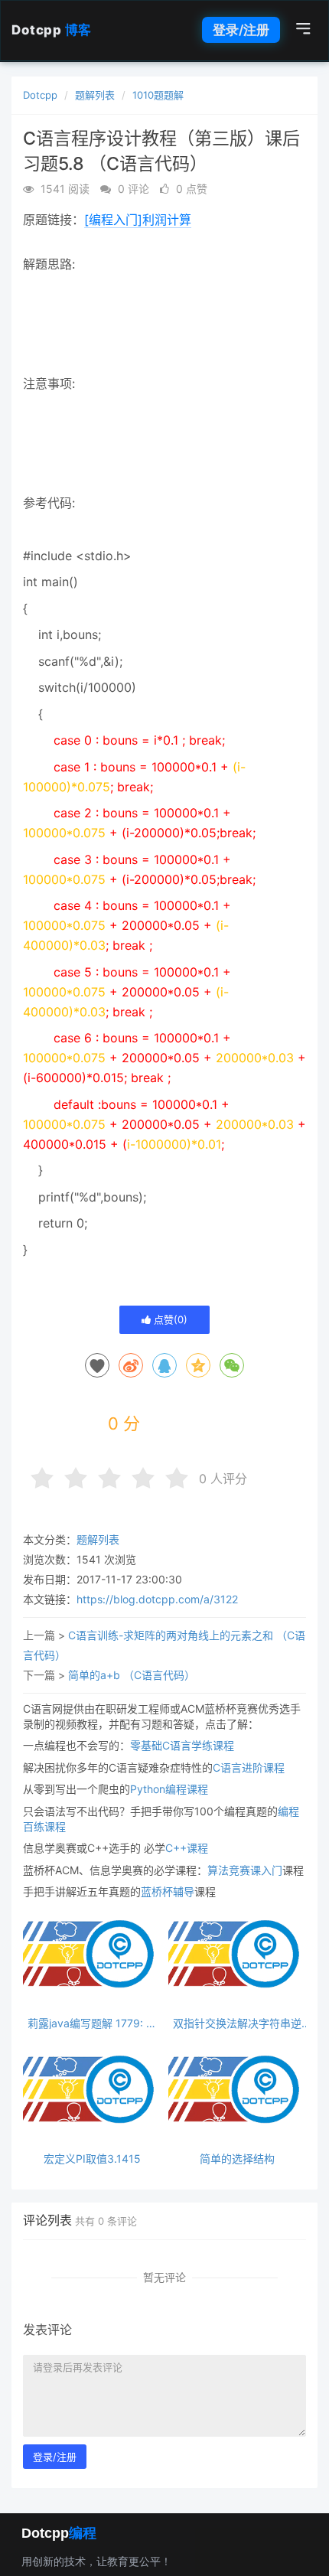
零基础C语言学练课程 (182, 1745)
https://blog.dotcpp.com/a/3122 (157, 1599)
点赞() (169, 1319)
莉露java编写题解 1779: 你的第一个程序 (92, 2023)
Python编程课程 (169, 1789)
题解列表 (95, 95)
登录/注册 (241, 30)
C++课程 (187, 1848)
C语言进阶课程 (249, 1767)
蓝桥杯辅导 (168, 1891)
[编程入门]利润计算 (138, 220)
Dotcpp (52, 30)
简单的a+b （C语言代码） (132, 1675)
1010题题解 (158, 95)
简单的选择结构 (237, 2159)
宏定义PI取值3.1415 (92, 2159)
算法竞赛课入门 (245, 1870)
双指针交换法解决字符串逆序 (237, 2023)
